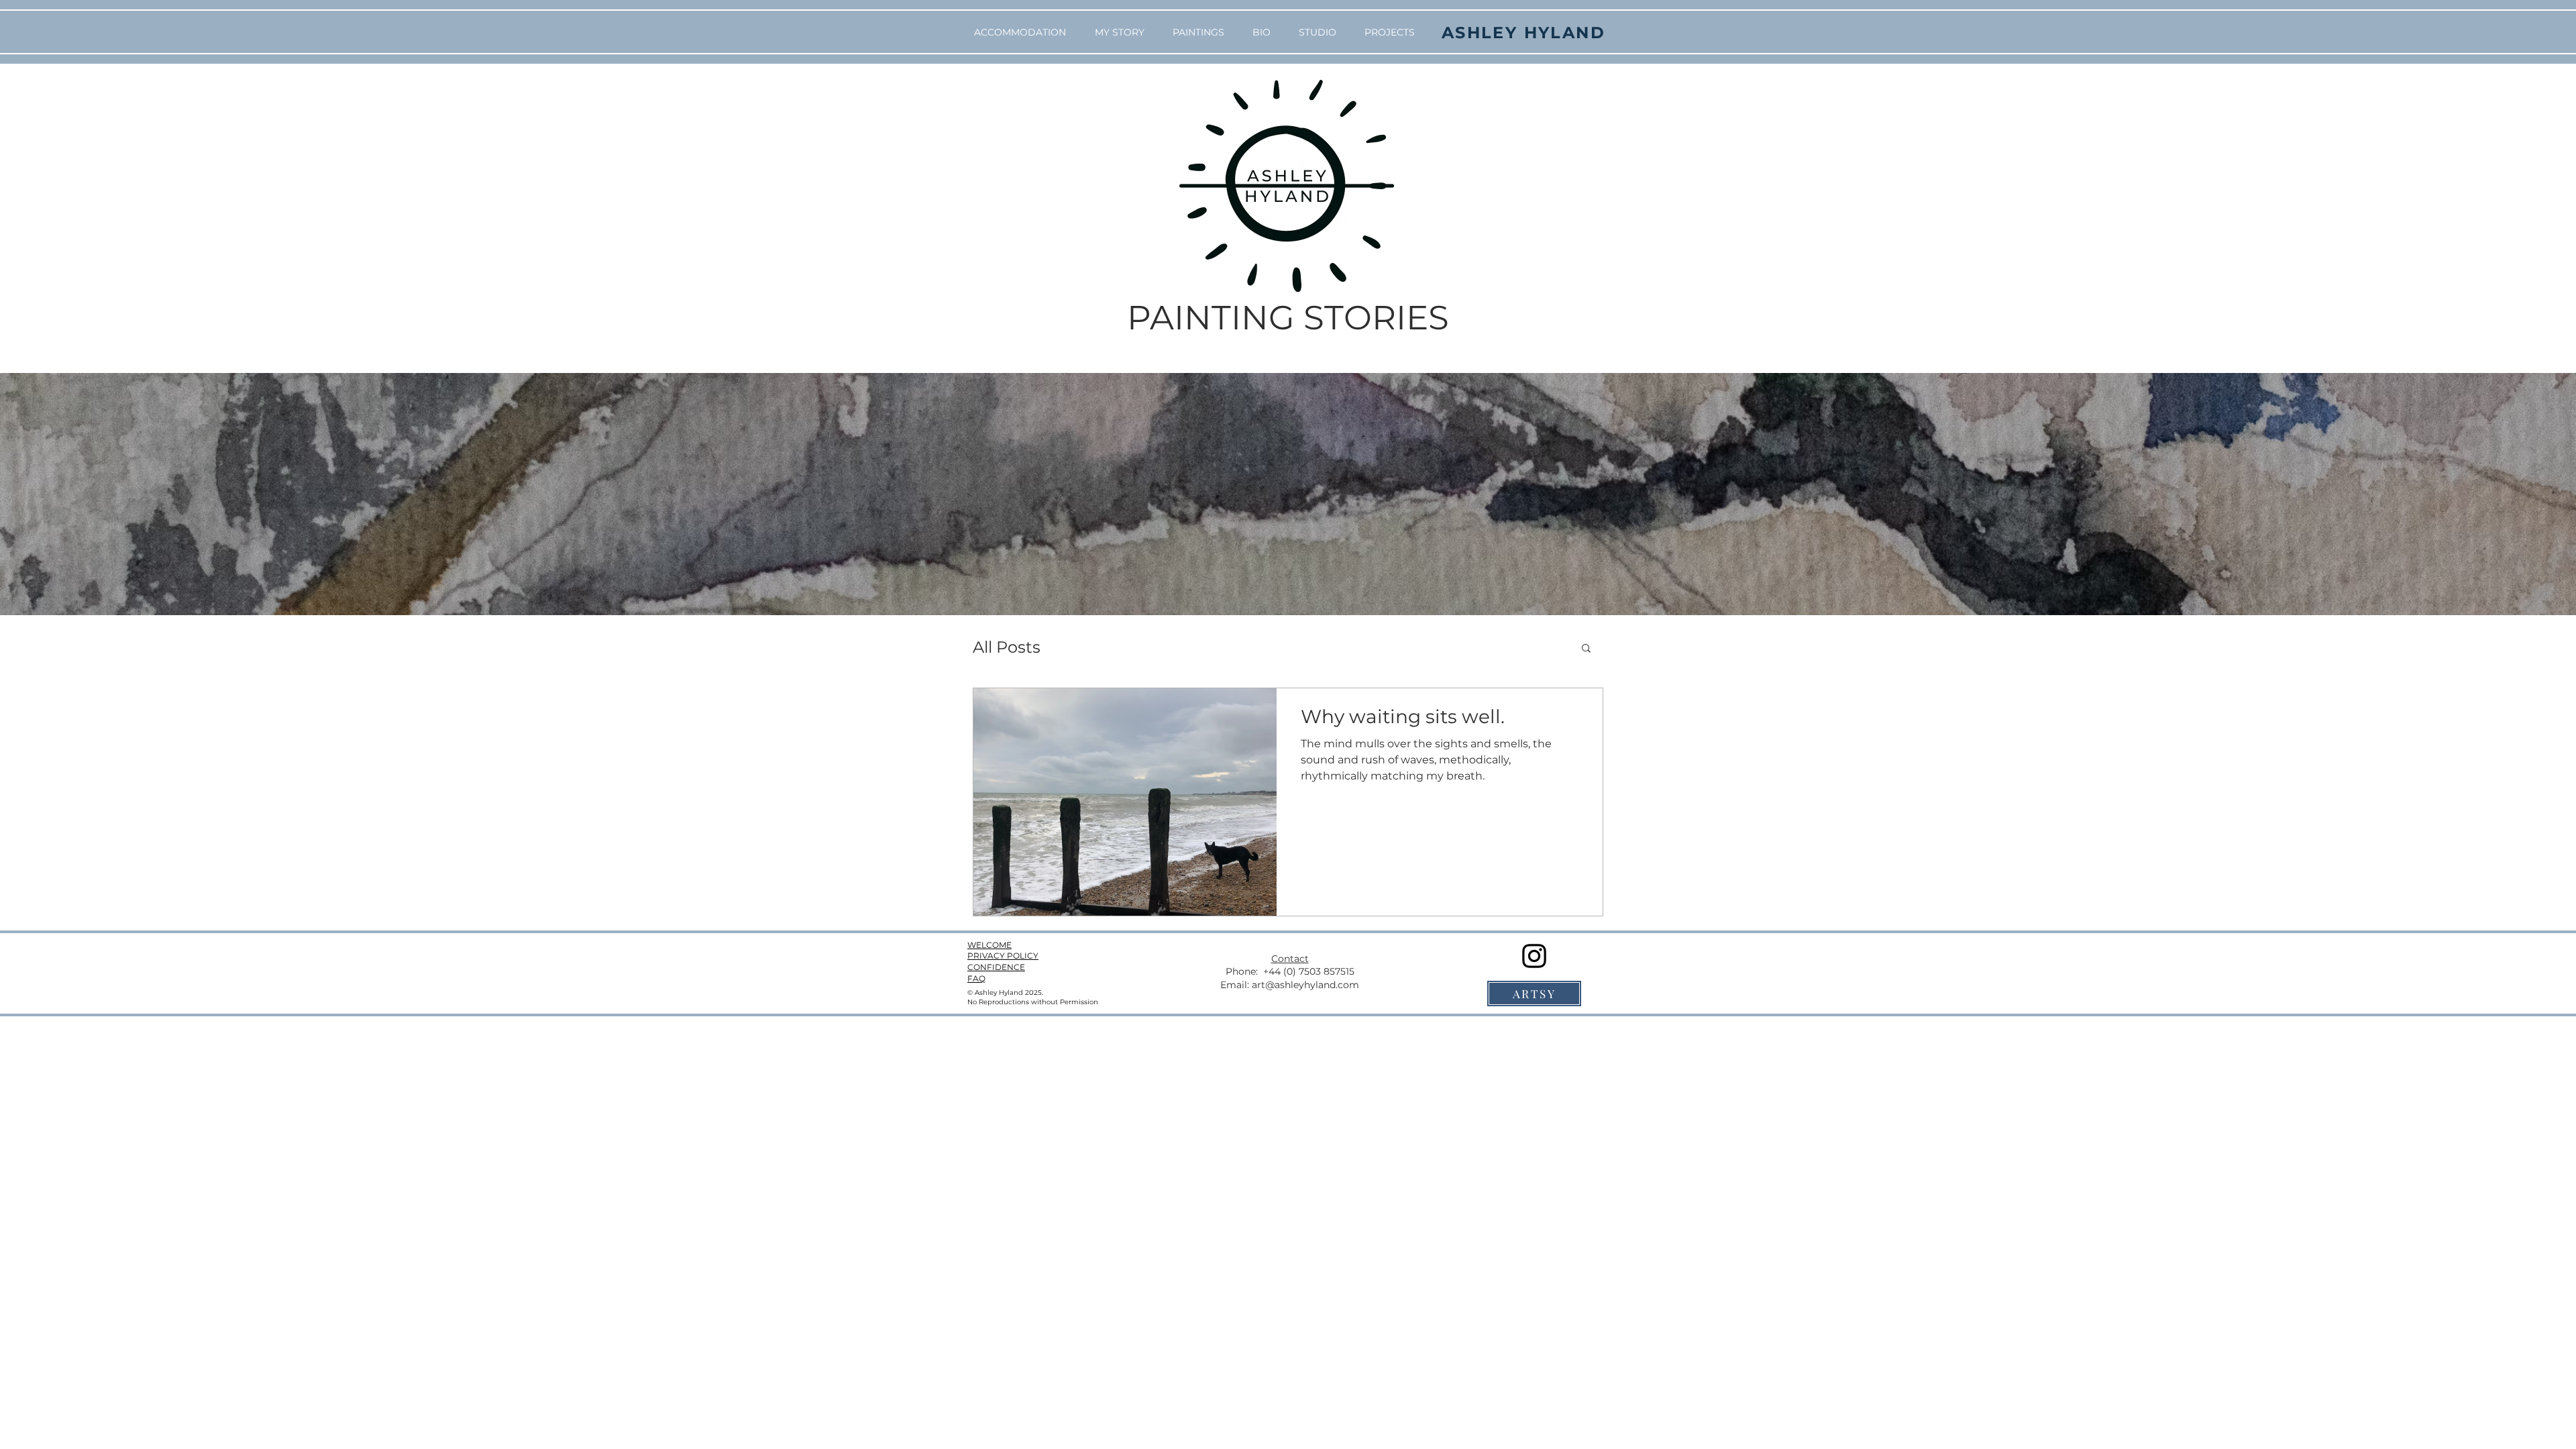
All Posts (1007, 647)
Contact (1290, 959)
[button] (1586, 649)
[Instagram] (1534, 956)
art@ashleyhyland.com (1305, 985)
